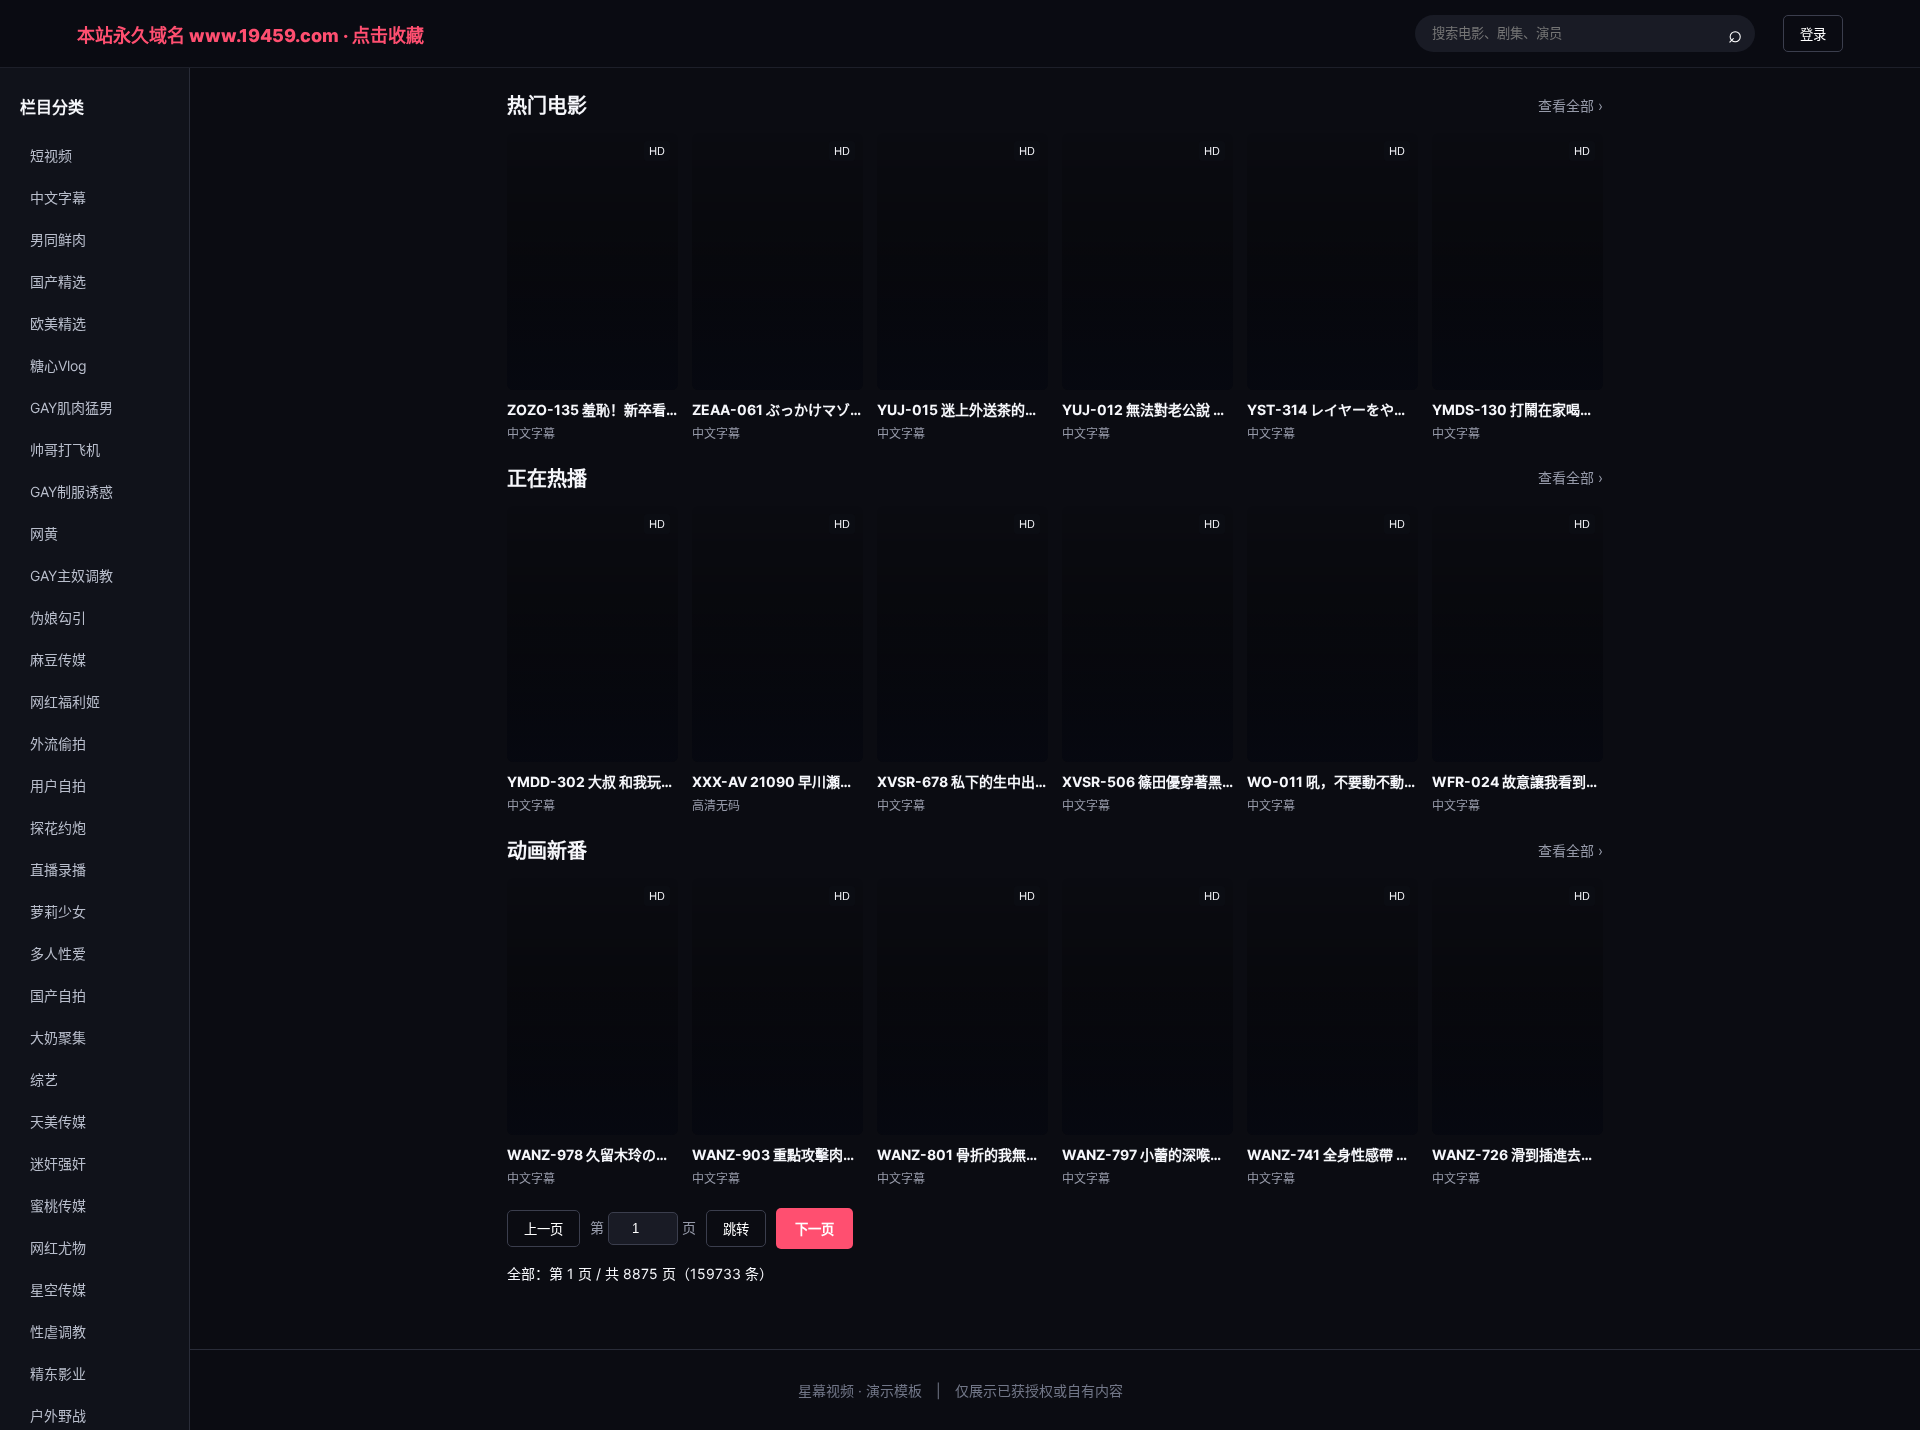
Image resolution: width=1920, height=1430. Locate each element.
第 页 (643, 1227)
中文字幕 (58, 197)
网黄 (44, 533)
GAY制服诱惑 (71, 491)
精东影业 (58, 1373)
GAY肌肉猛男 (71, 407)
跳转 (736, 1229)
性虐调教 (58, 1331)
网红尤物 (58, 1247)
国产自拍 (58, 995)
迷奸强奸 (58, 1163)
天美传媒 (58, 1121)
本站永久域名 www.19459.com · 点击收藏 (250, 35)
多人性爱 (58, 953)
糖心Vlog (58, 365)
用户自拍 (58, 785)
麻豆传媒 (58, 659)
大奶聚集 (58, 1037)
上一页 (543, 1229)
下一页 (814, 1229)
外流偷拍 (58, 743)
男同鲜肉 (58, 239)
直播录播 (58, 869)
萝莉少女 (58, 911)
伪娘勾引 (58, 617)
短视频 (51, 155)
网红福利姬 (65, 701)
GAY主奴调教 (71, 575)
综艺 (44, 1079)
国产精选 (58, 281)
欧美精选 (58, 323)
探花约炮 (58, 827)
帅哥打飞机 (65, 449)
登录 (1813, 34)
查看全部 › (1570, 105)
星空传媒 (58, 1289)
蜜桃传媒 (58, 1205)
